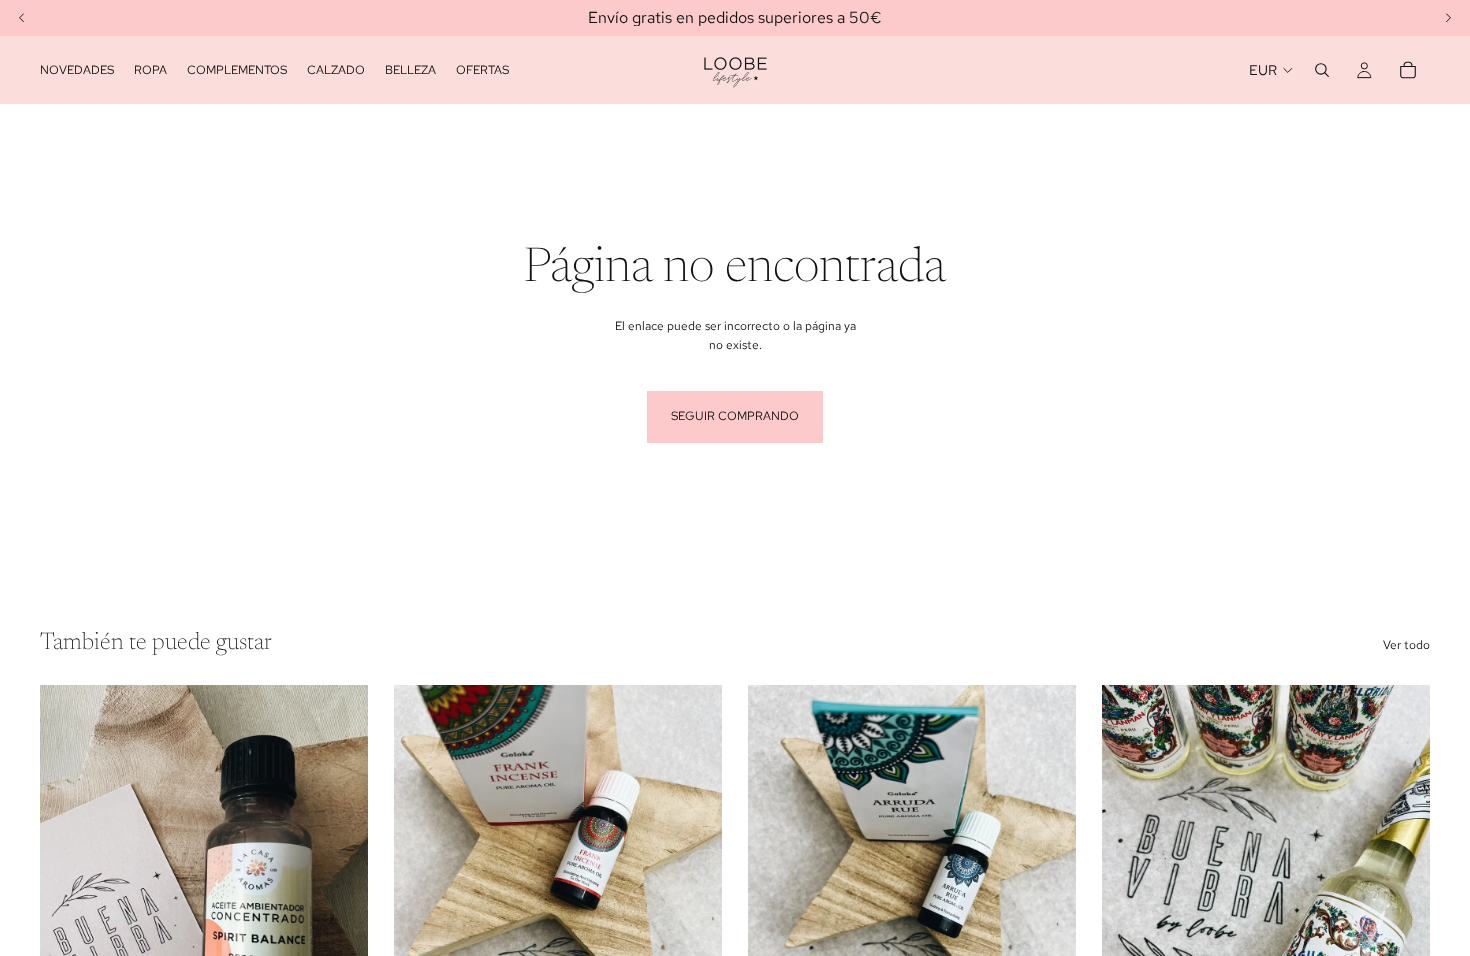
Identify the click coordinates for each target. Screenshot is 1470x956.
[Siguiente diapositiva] (1400, 890)
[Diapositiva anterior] (1132, 890)
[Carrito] (1408, 70)
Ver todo (1406, 645)
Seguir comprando (735, 416)
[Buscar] (1322, 70)
